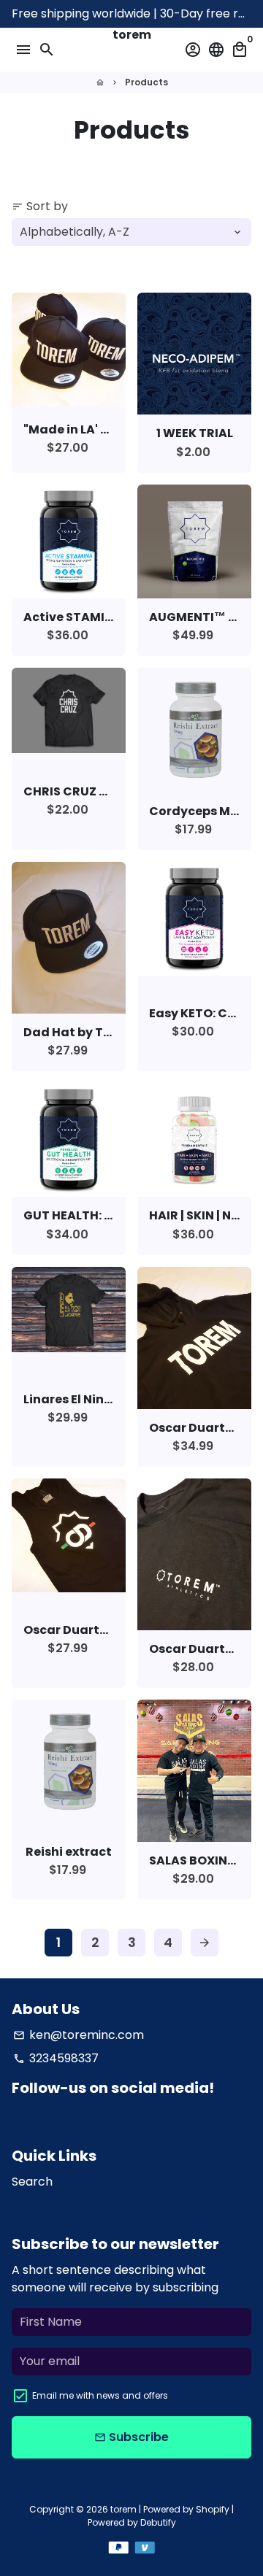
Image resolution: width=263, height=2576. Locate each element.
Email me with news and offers (100, 2395)
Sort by (40, 206)
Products (146, 82)
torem (123, 2509)
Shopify (213, 2509)
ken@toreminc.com (79, 2035)
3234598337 (56, 2058)
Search (32, 2182)
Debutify (158, 2522)
